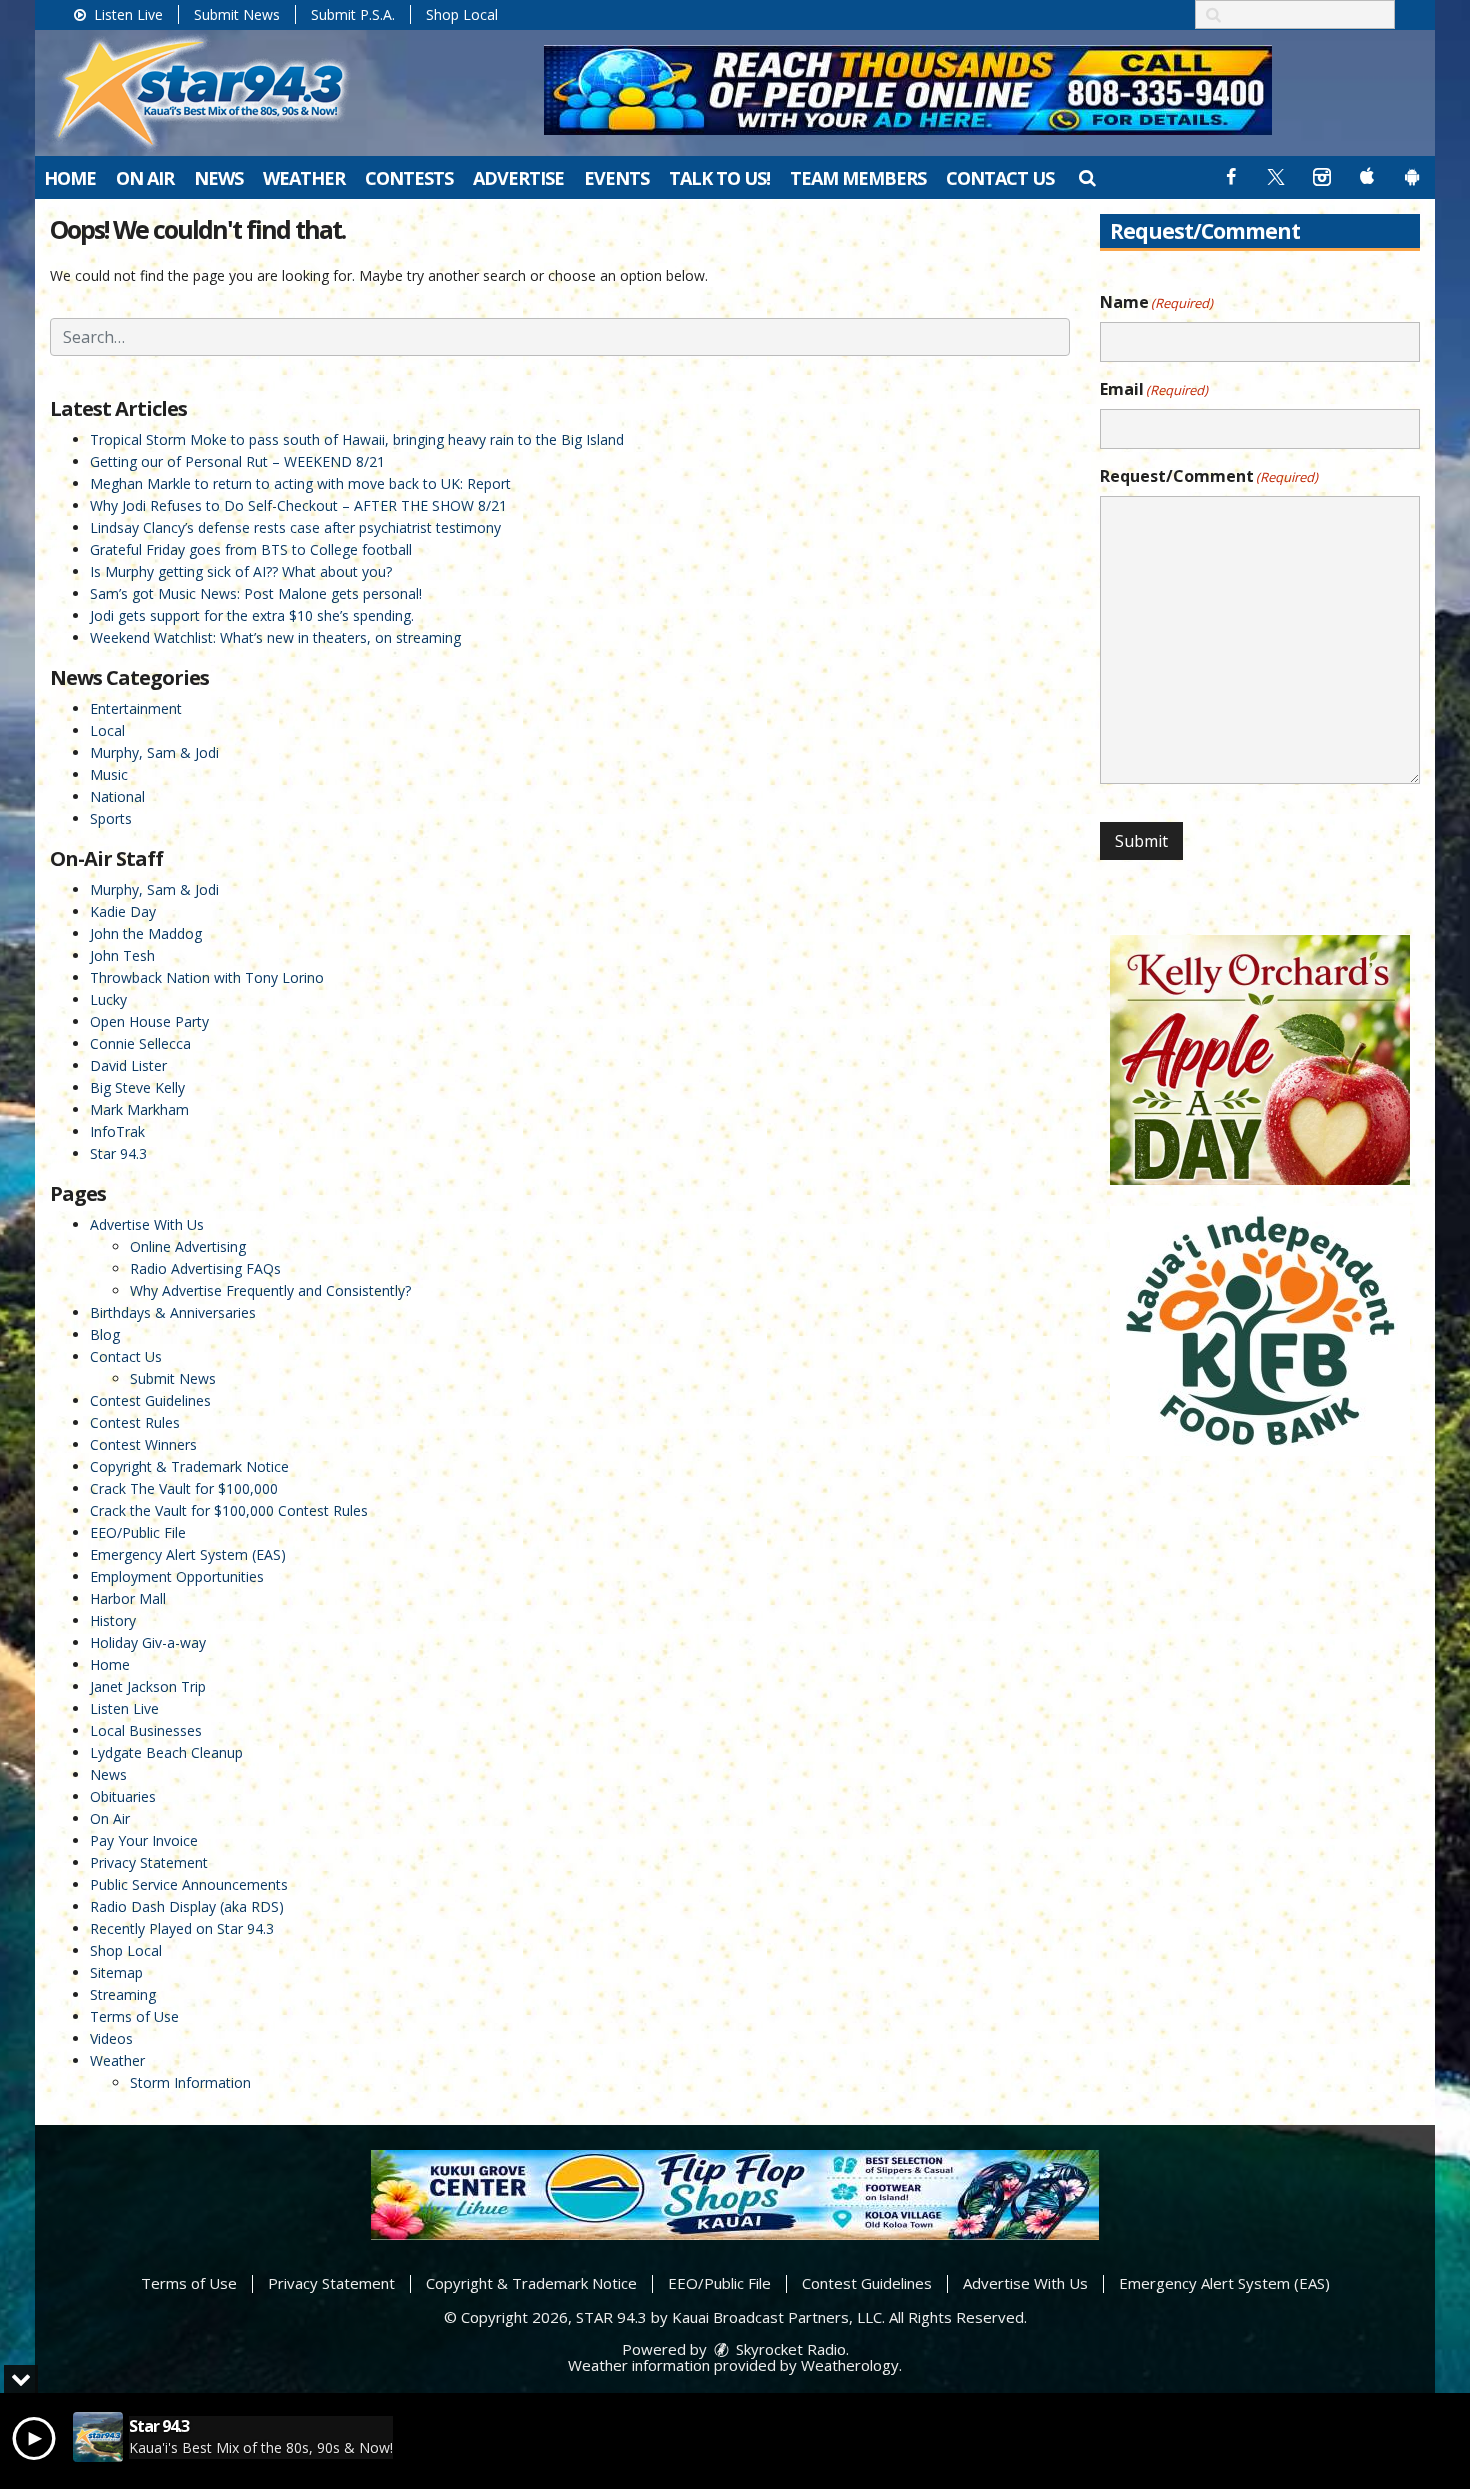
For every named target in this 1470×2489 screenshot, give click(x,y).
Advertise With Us (147, 1224)
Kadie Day (123, 911)
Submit (1141, 841)
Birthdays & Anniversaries (173, 1312)
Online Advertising (188, 1246)
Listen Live (126, 14)
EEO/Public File (138, 1532)
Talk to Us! (719, 178)
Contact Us (1000, 178)
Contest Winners (143, 1444)
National (117, 796)
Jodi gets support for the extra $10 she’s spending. (252, 615)
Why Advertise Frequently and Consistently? (270, 1290)
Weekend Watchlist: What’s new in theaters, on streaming (275, 637)
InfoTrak (117, 1131)
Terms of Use (134, 2016)
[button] (1086, 177)
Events (616, 178)
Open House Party (149, 1021)
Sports (111, 818)
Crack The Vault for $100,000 (184, 1488)
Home (70, 178)
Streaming (123, 1994)
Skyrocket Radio (789, 2349)
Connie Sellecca (140, 1043)
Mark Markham (139, 1109)
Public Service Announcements (189, 1884)
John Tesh (122, 955)
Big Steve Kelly (137, 1087)
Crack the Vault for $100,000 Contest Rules (229, 1510)
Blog (105, 1334)
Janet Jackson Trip (148, 1686)
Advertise (518, 178)
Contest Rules (135, 1422)
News (218, 178)
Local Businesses (146, 1730)
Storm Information (190, 2082)
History (113, 1620)
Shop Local (462, 14)
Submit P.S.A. (353, 14)
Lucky (108, 999)
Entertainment (136, 708)
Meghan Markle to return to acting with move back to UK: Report (300, 483)
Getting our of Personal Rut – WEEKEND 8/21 (237, 461)
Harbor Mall (128, 1598)
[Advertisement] (908, 90)
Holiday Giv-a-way (148, 1642)
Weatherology (850, 2365)
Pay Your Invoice (144, 1840)
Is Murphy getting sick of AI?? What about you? (241, 571)
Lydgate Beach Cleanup (166, 1752)
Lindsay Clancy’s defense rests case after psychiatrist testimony (295, 527)
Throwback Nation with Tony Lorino (207, 977)
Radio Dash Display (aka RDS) (187, 1906)
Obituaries (123, 1796)
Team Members (858, 178)
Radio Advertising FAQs (205, 1268)
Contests (409, 178)
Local (107, 730)
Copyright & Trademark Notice (189, 1466)
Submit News (237, 14)
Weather (304, 178)
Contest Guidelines (150, 1400)
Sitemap (116, 1972)
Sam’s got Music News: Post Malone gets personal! (256, 593)
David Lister (128, 1065)
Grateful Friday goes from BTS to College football (251, 549)
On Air (145, 178)
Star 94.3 (118, 1153)
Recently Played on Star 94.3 (182, 1928)
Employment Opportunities (177, 1576)
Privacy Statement (149, 1862)
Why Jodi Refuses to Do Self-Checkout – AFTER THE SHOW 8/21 (298, 505)
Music (109, 774)
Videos (111, 2038)
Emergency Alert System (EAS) (188, 1554)
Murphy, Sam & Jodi (154, 752)
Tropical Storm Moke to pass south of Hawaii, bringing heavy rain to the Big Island (357, 439)
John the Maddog (146, 933)
